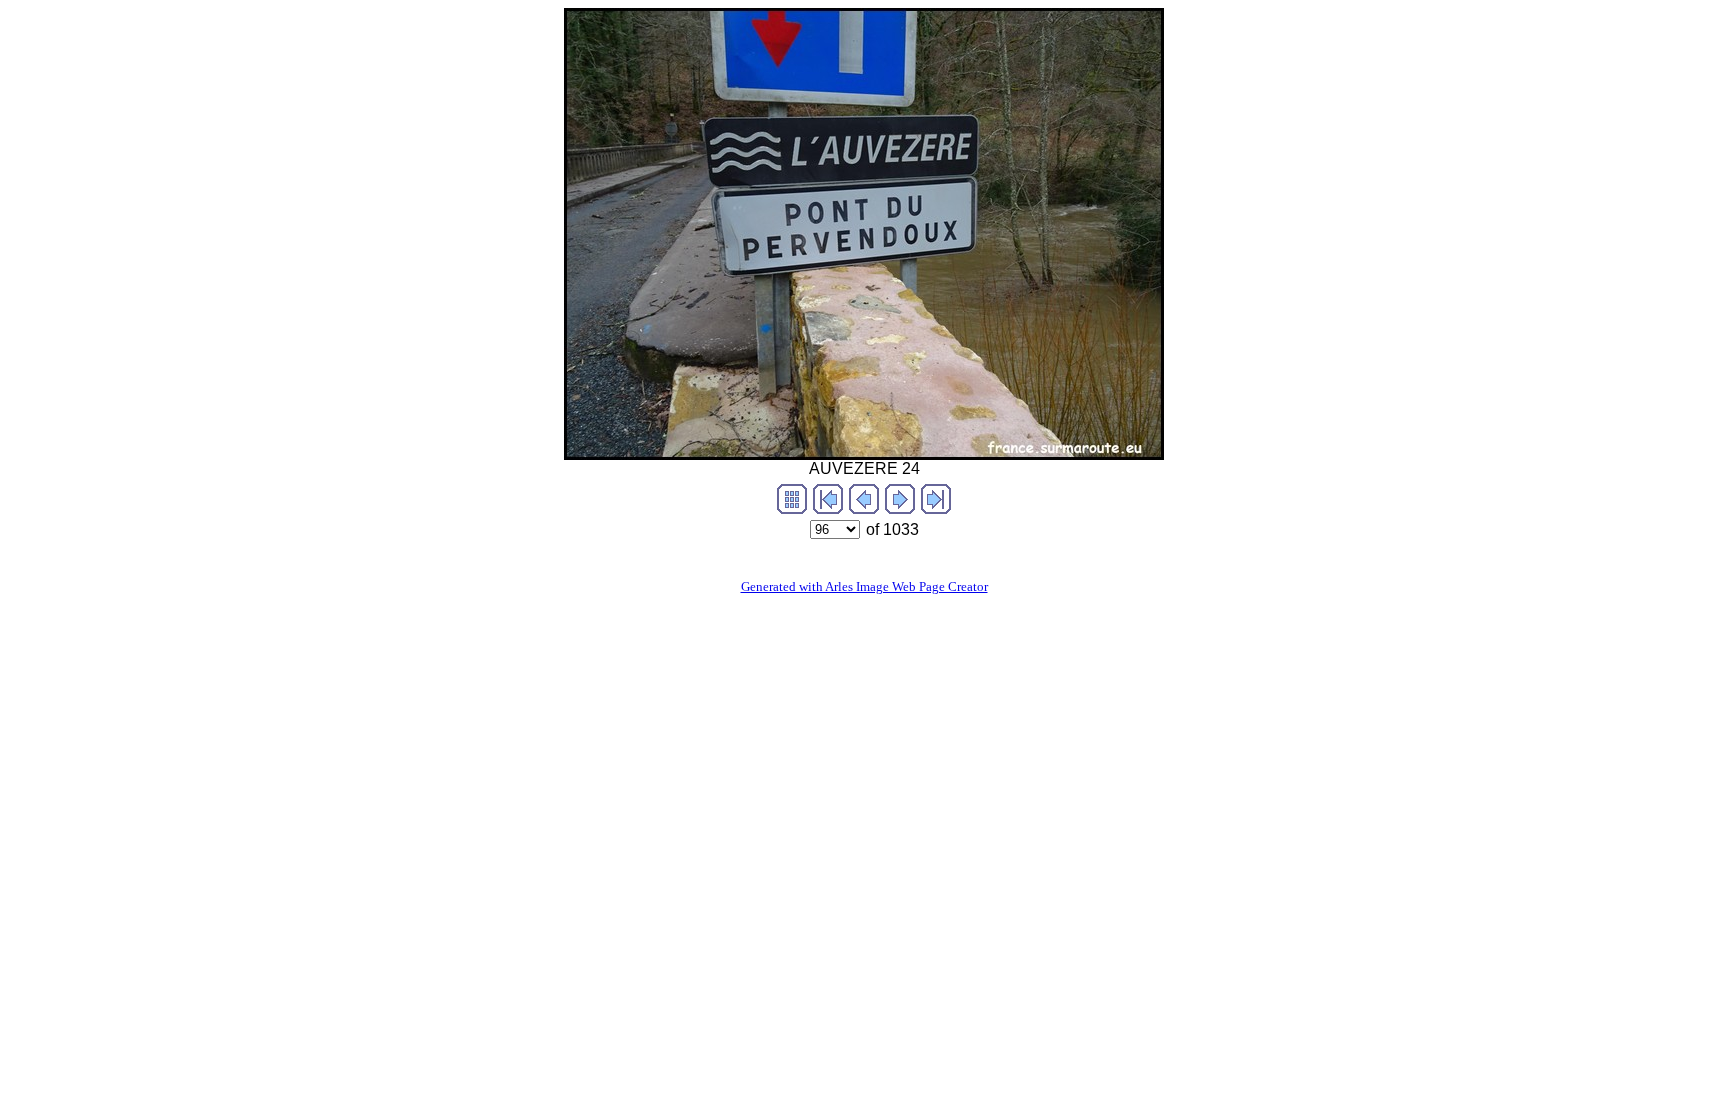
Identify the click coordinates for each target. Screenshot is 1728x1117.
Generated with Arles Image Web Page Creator (864, 586)
